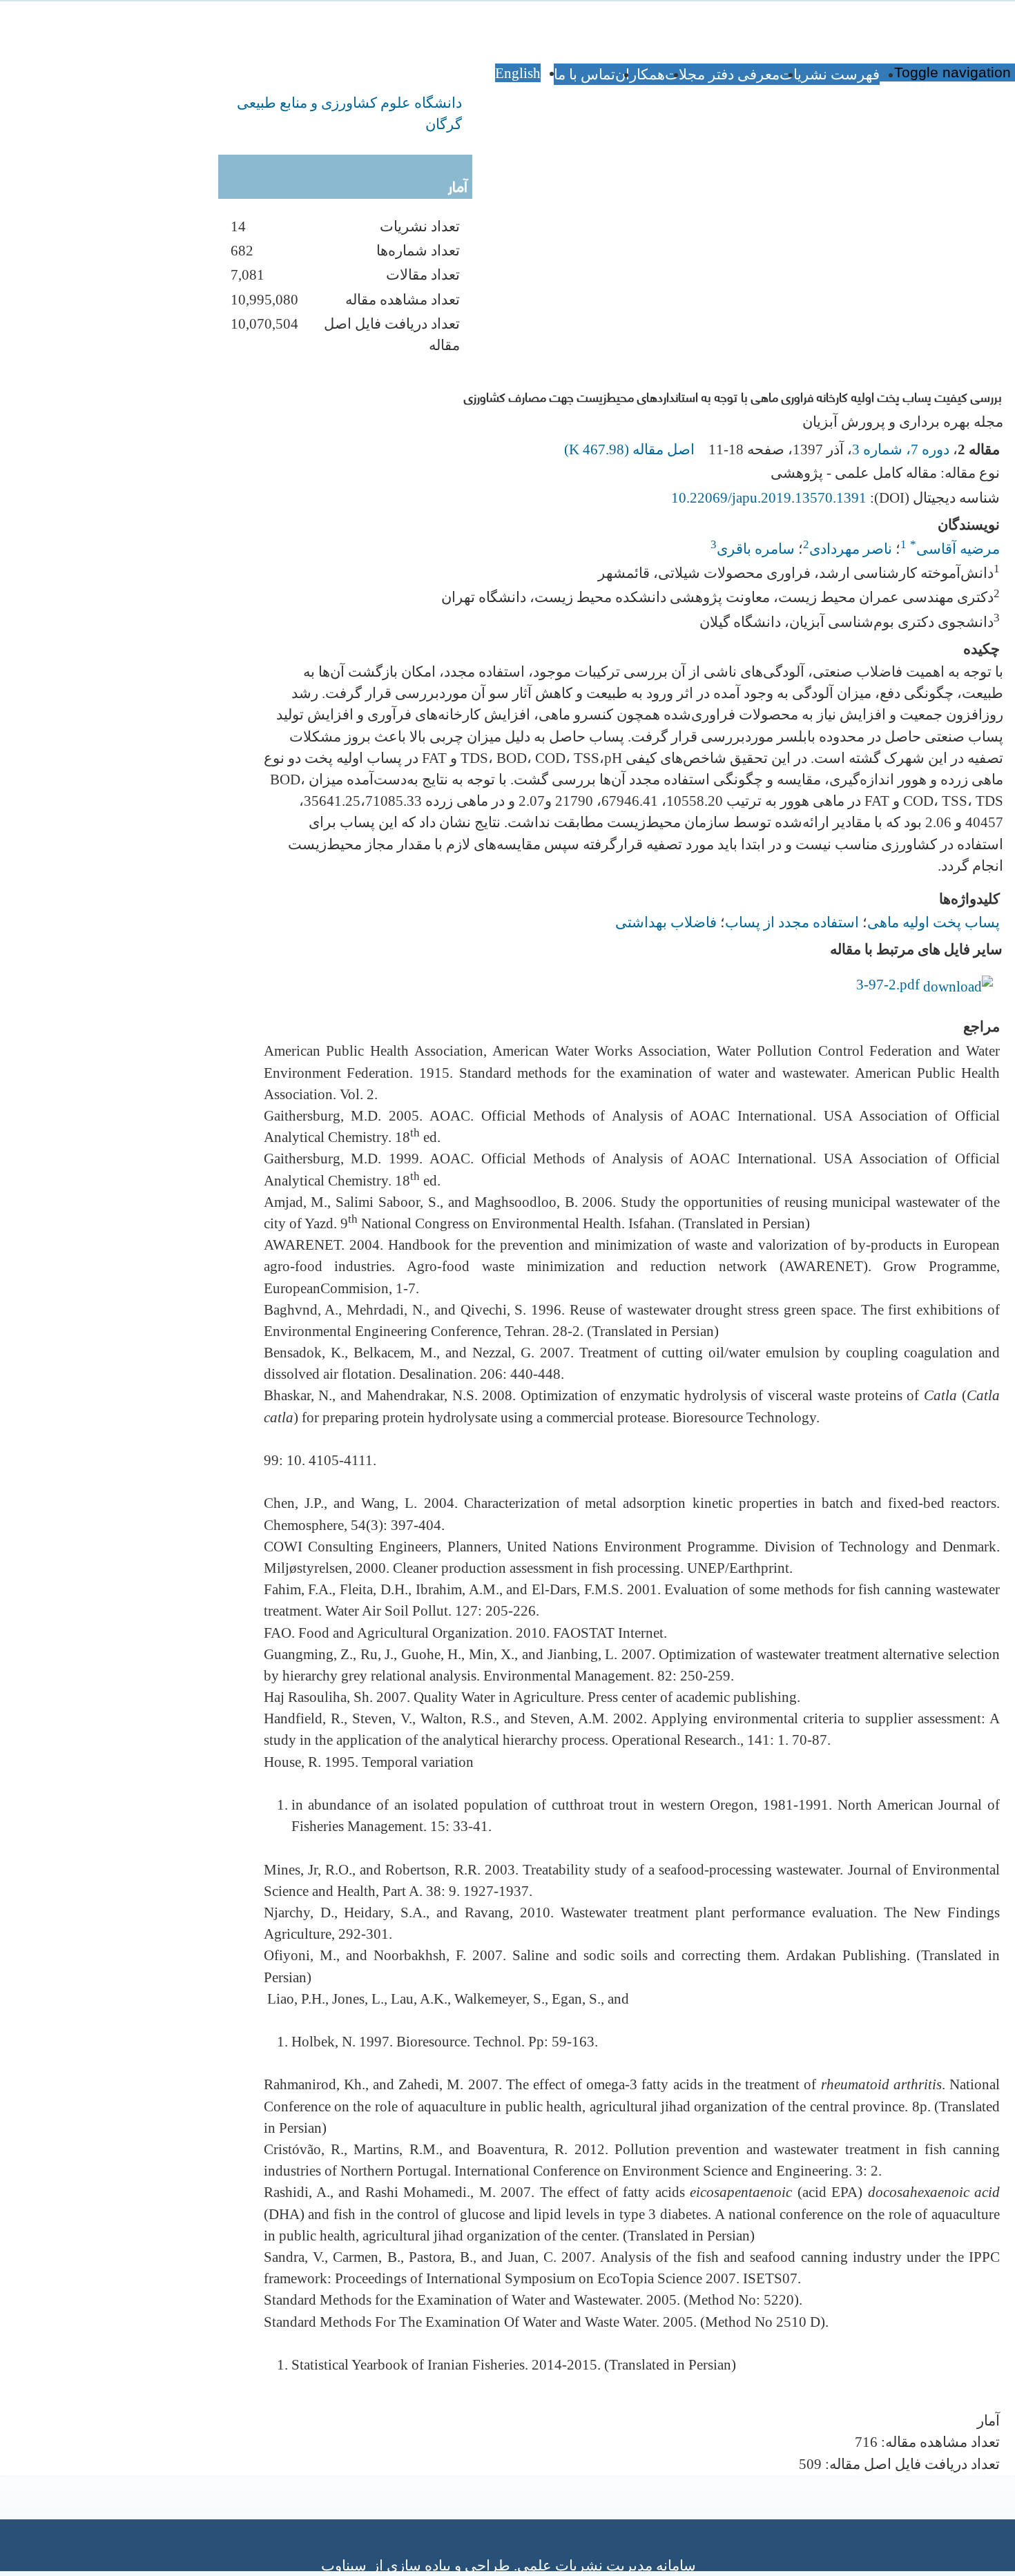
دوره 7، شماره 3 (901, 449)
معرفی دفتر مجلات (722, 74)
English (518, 73)
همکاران (640, 74)
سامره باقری (756, 549)
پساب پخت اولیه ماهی (934, 922)
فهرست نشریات (830, 74)
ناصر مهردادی (851, 549)
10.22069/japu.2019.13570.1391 (769, 497)
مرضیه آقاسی (955, 549)
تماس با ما (584, 74)
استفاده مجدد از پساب (792, 922)
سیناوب (344, 2565)
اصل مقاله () (631, 449)
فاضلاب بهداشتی (666, 922)
